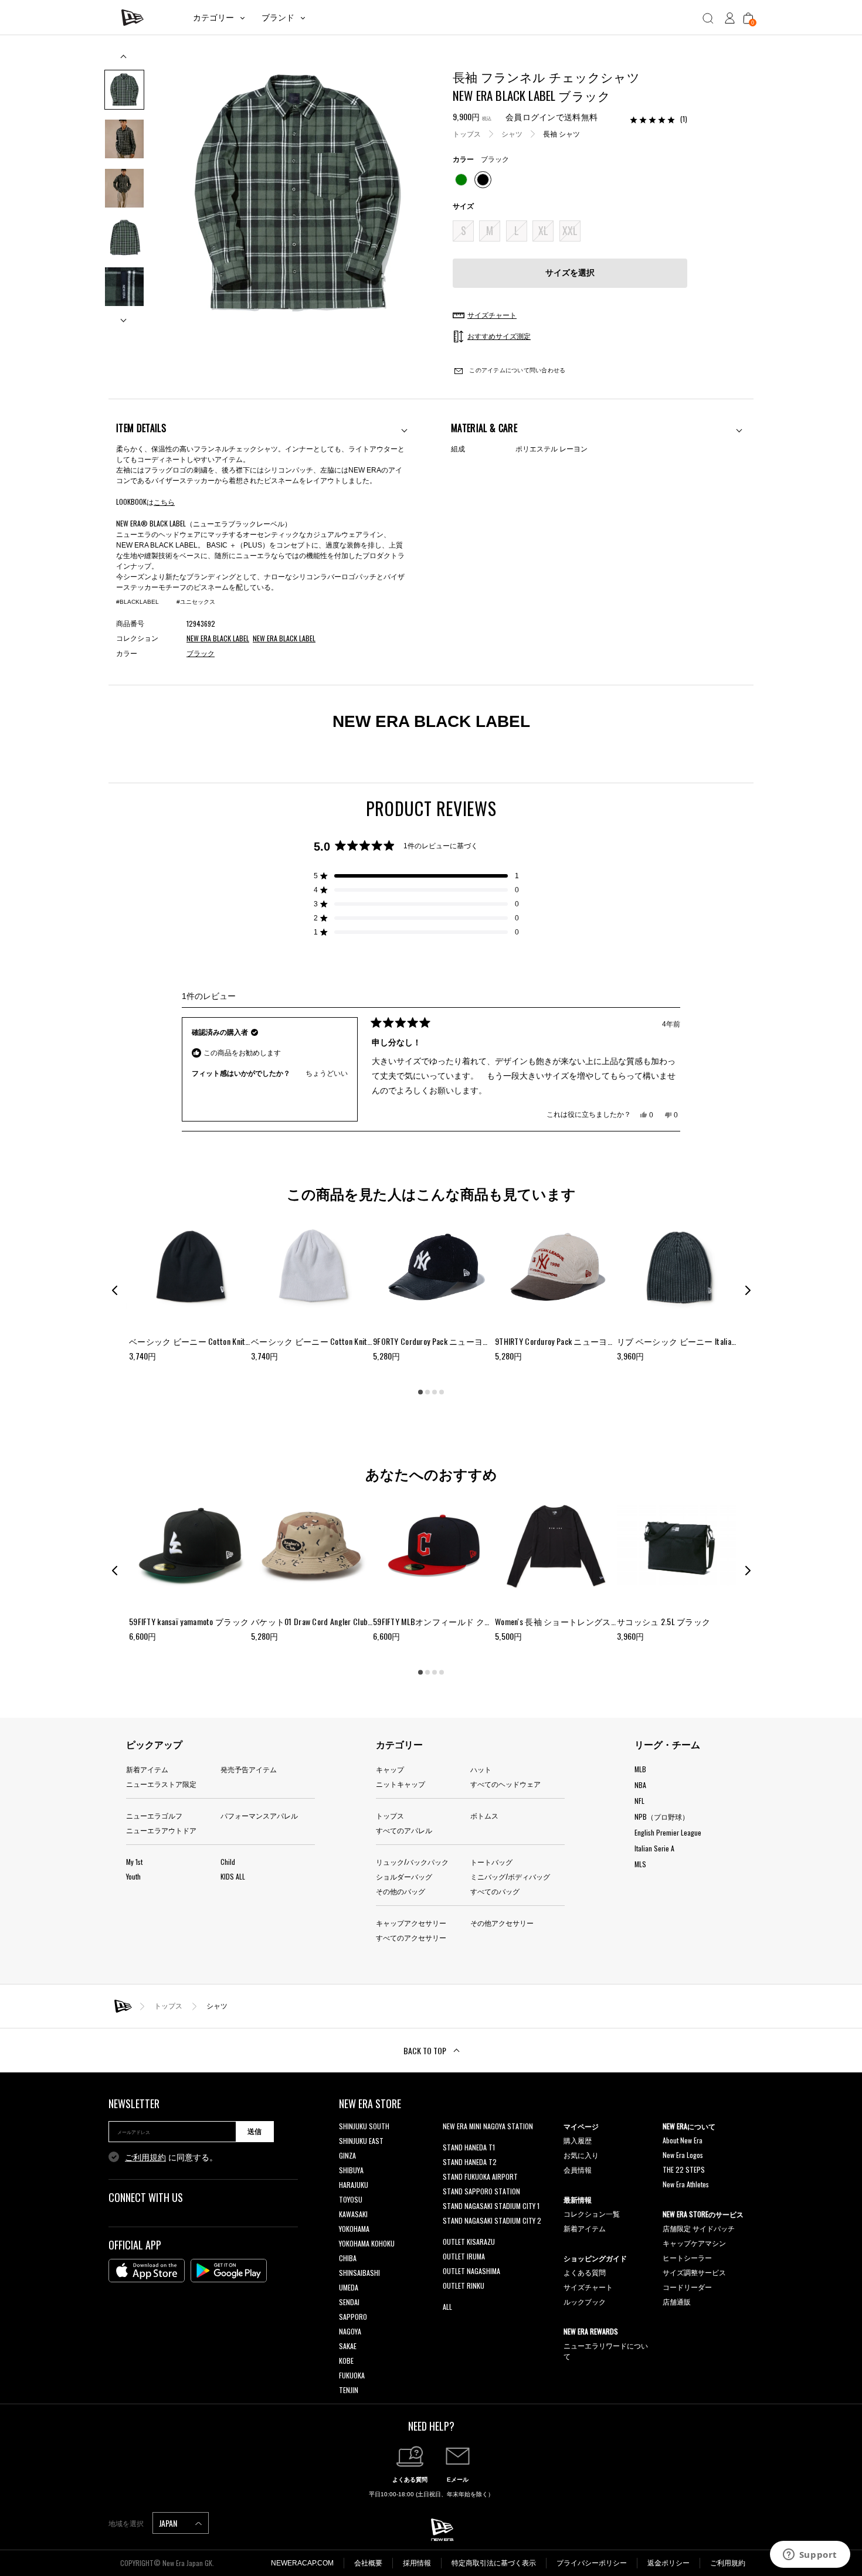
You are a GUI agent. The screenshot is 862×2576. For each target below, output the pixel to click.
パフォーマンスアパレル (259, 1815)
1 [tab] (420, 1392)
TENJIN (349, 2390)
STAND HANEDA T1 (469, 2147)
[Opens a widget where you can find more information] (810, 2555)
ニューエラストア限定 (161, 1784)
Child (228, 1862)
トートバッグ (491, 1862)
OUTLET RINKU (464, 2286)
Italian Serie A (654, 1848)
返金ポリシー (668, 2563)
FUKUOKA (352, 2375)
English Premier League (668, 1832)
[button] (416, 876)
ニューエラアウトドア (161, 1830)
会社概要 (368, 2563)
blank (450, 2141)
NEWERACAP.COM (302, 2563)
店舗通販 (677, 2301)
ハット (481, 1769)
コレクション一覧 (592, 2213)
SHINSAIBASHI (359, 2273)
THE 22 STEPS (684, 2169)
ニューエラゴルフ (154, 1815)
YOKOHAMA (354, 2229)
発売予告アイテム (249, 1769)
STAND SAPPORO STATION (481, 2191)
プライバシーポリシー (592, 2563)
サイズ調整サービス (694, 2272)
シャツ (512, 134)
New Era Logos (683, 2155)
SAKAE (348, 2346)
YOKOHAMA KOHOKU (367, 2243)
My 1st (134, 1862)
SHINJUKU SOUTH (364, 2126)
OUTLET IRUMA (464, 2256)
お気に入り (581, 2155)
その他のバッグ (401, 1891)
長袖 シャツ (561, 134)
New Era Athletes (686, 2184)
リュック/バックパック (412, 1862)
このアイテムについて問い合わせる (516, 370)
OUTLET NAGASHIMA (471, 2271)
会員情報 (578, 2169)
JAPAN (169, 2523)
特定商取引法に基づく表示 (494, 2563)
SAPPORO (353, 2317)
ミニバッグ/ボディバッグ (510, 1876)
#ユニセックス (196, 602)
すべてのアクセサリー (411, 1937)
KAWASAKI (353, 2214)
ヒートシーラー (687, 2257)
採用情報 (417, 2563)
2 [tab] (427, 1392)
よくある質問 (585, 2272)
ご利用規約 (145, 2157)
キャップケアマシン (694, 2243)
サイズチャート (588, 2287)
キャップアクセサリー (411, 1923)
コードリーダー (687, 2287)
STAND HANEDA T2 (470, 2162)
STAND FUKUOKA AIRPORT (480, 2176)
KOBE (346, 2361)
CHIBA (348, 2258)
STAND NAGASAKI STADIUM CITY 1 (491, 2206)
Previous (124, 61)
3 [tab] (435, 1392)
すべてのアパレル (404, 1830)
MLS (640, 1864)
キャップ (390, 1769)
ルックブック (585, 2301)
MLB (640, 1769)
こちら (164, 502)
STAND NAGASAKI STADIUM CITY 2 (492, 2220)
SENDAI (349, 2302)
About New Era (683, 2140)
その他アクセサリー (502, 1923)
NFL (639, 1801)
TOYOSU (351, 2199)
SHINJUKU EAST (361, 2141)
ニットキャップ (401, 1784)
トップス (467, 134)
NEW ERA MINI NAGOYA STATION (488, 2126)
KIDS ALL (233, 1876)
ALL (447, 2307)
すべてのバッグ (495, 1891)
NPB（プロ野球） (662, 1817)
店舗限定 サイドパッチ (699, 2228)
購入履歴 (578, 2140)
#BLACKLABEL (138, 602)
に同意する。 (171, 2157)
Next (124, 316)
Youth (133, 1876)
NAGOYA (350, 2331)
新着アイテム (147, 1769)
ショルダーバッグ (404, 1876)
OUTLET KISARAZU (469, 2242)
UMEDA (349, 2287)
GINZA (347, 2155)
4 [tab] (442, 1392)
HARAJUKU (354, 2185)
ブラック (201, 654)
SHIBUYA (351, 2170)
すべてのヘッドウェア (505, 1784)
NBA (640, 1785)
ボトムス (484, 1815)
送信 (254, 2132)
